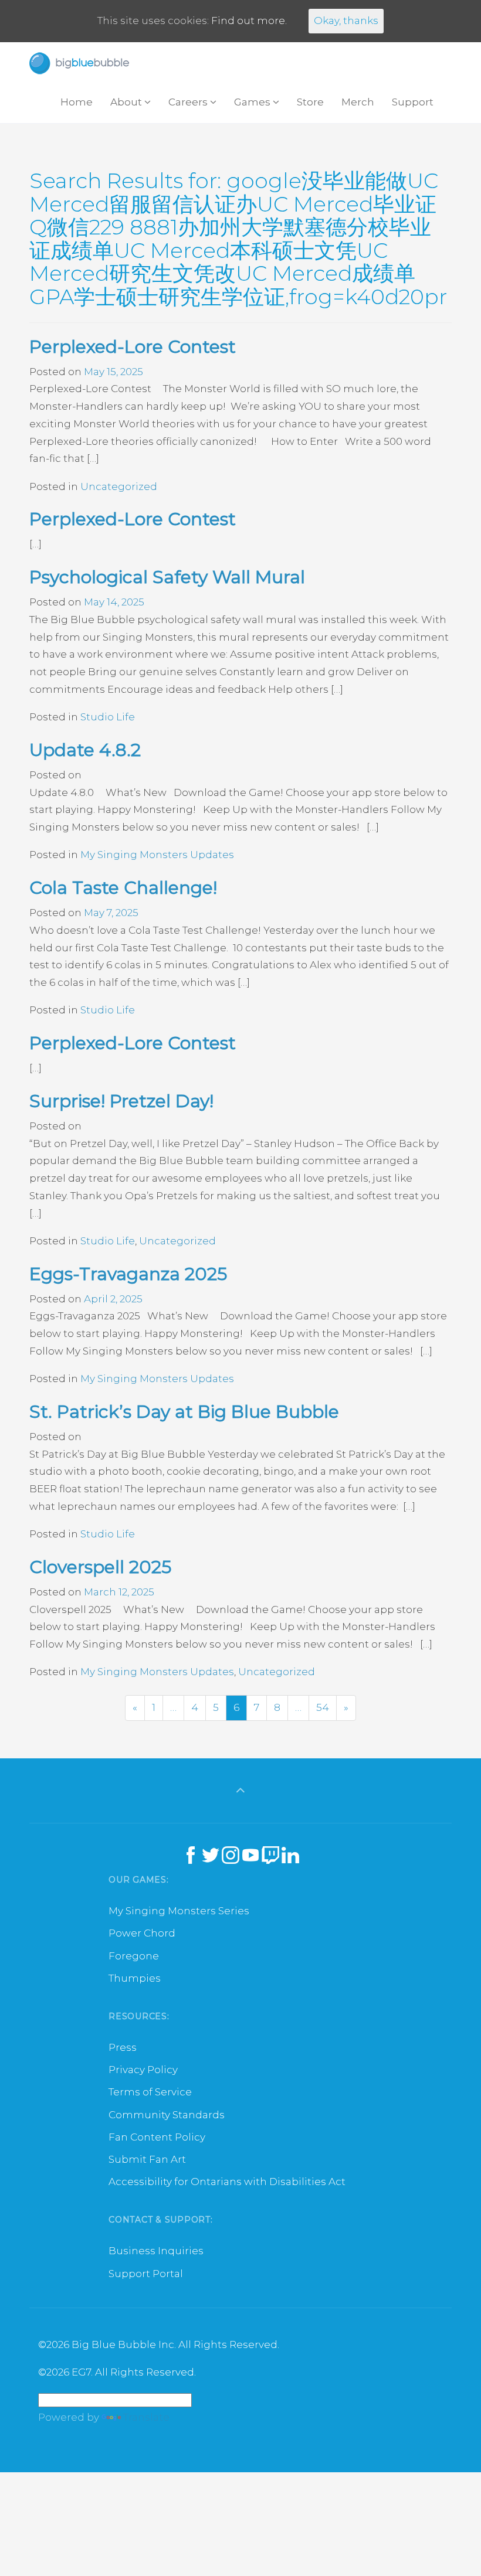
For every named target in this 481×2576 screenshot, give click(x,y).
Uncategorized (119, 486)
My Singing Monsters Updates (157, 855)
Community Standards (167, 2115)
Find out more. (249, 21)
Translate (146, 2417)
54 (323, 1707)
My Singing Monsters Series (179, 1911)
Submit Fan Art (147, 2159)
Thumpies (135, 1978)
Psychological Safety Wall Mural (167, 577)
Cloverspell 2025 (100, 1567)
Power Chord (142, 1933)
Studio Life (108, 717)
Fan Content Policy (157, 2137)
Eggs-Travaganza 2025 (128, 1274)
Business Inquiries (156, 2251)
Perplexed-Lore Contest (133, 347)
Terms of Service (150, 2092)
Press (123, 2047)
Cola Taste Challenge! (123, 888)
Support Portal (146, 2274)
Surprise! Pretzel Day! (121, 1101)
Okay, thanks (346, 21)
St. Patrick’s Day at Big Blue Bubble (184, 1412)
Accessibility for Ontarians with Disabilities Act (227, 2182)
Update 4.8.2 (85, 750)
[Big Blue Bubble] (79, 63)
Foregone (134, 1956)
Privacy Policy (143, 2070)
